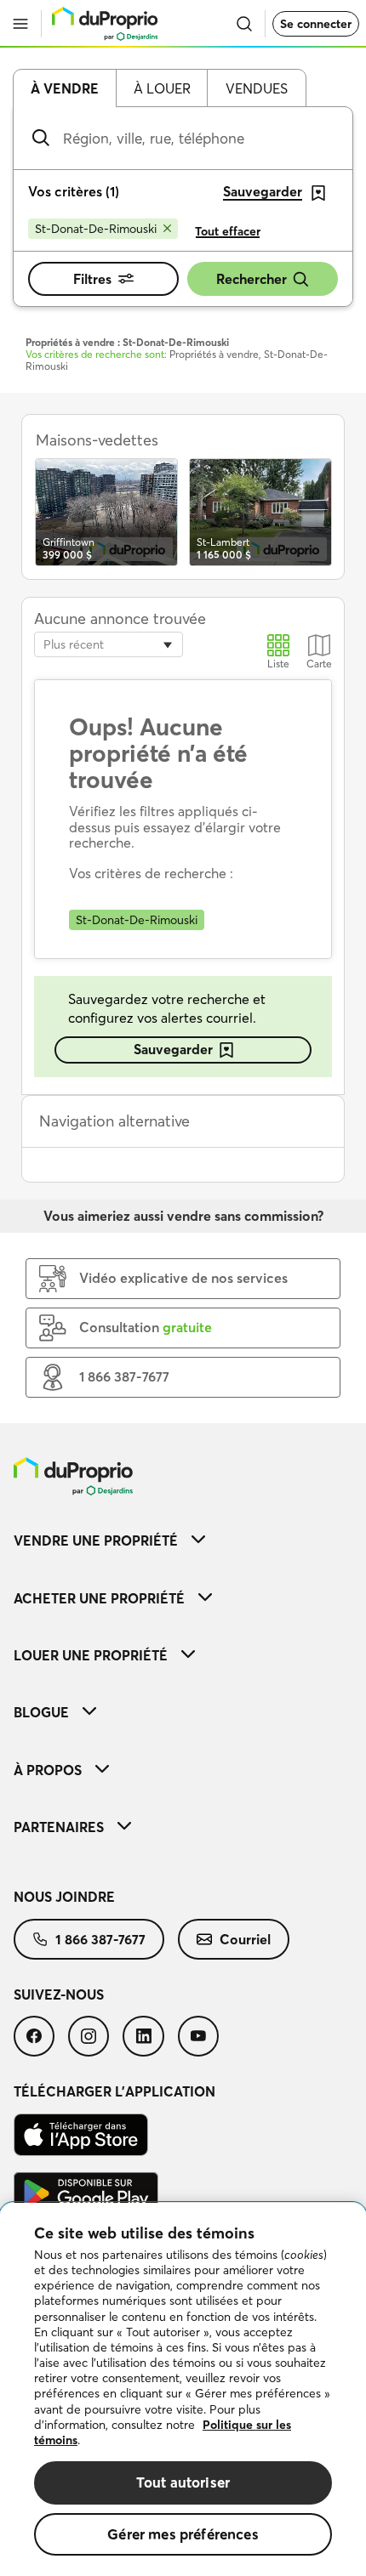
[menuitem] (183, 1540)
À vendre (65, 88)
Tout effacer (228, 231)
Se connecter (316, 24)
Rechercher (252, 279)
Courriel (245, 1939)
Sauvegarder (173, 1049)
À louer (162, 88)
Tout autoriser (183, 2482)
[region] (183, 2389)
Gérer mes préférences (183, 2534)
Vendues (257, 88)
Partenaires (59, 1827)
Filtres (92, 279)
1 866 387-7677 (100, 1939)
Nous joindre (64, 1897)
